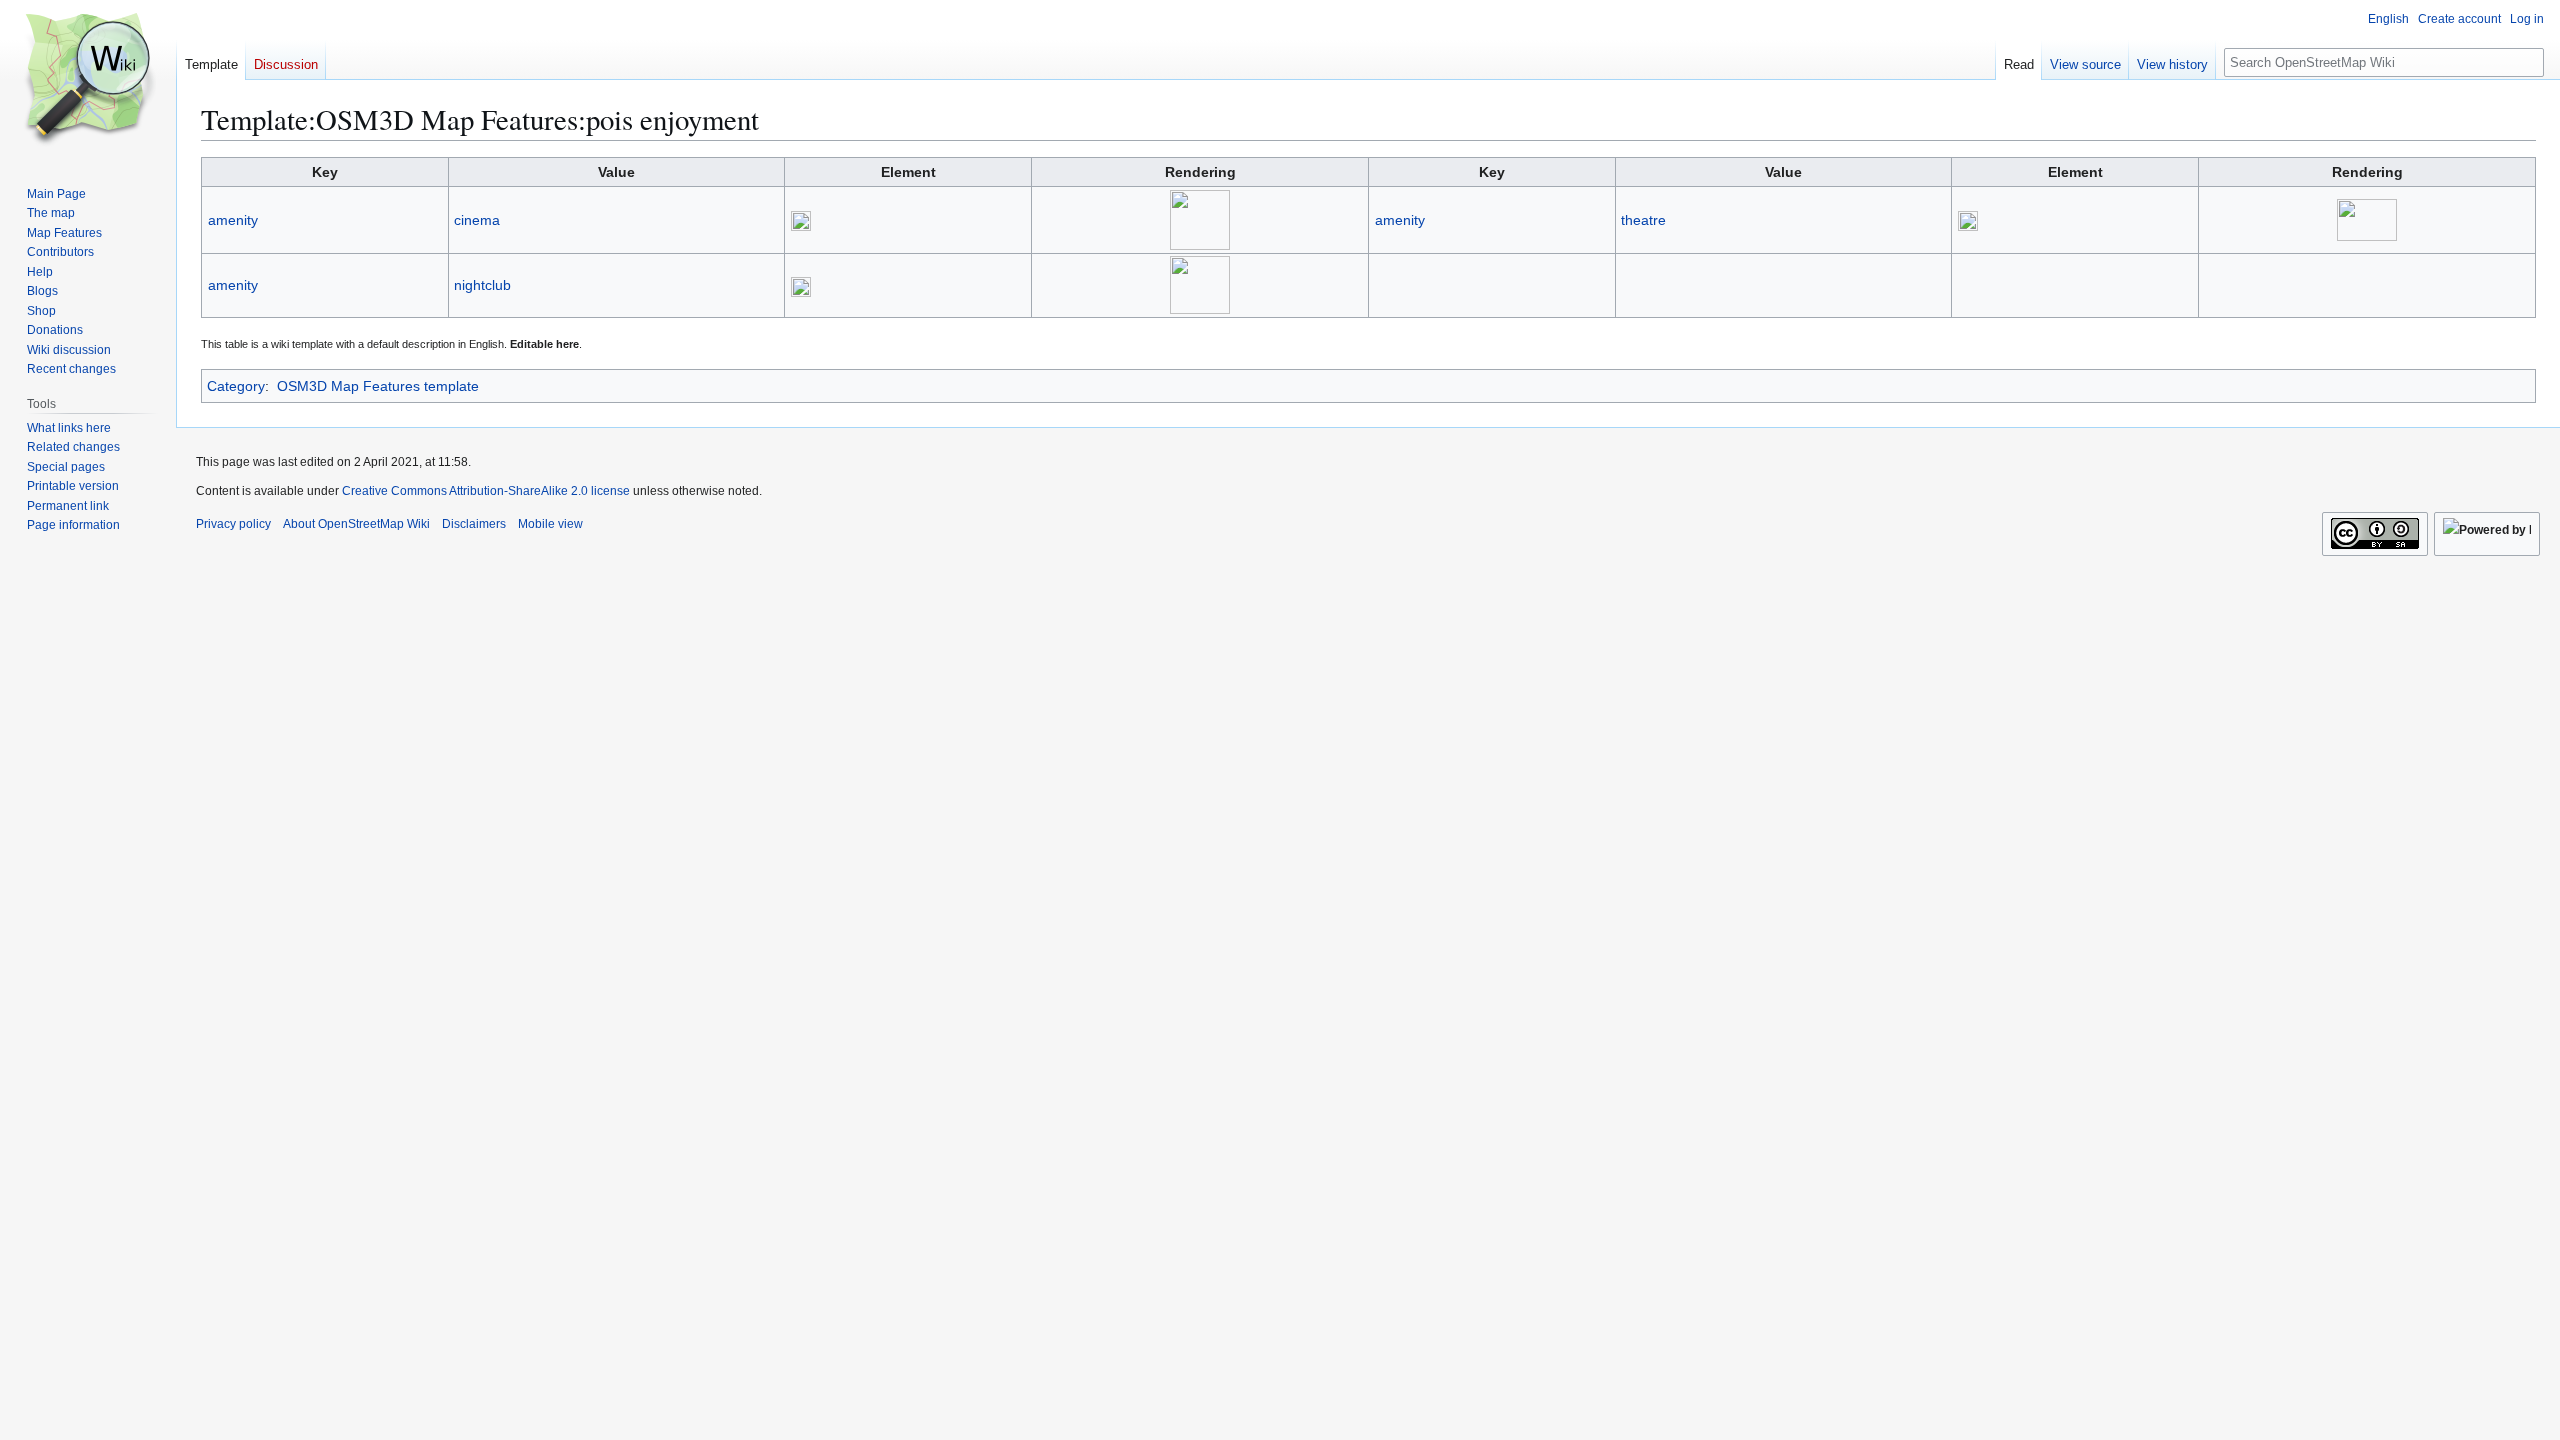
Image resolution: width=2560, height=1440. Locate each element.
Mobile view (550, 524)
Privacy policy (233, 524)
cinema (477, 220)
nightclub (482, 285)
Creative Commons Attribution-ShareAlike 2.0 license (486, 491)
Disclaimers (474, 524)
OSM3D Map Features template (378, 386)
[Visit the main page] (88, 80)
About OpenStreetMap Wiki (356, 524)
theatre (1643, 220)
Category (236, 386)
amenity (233, 220)
